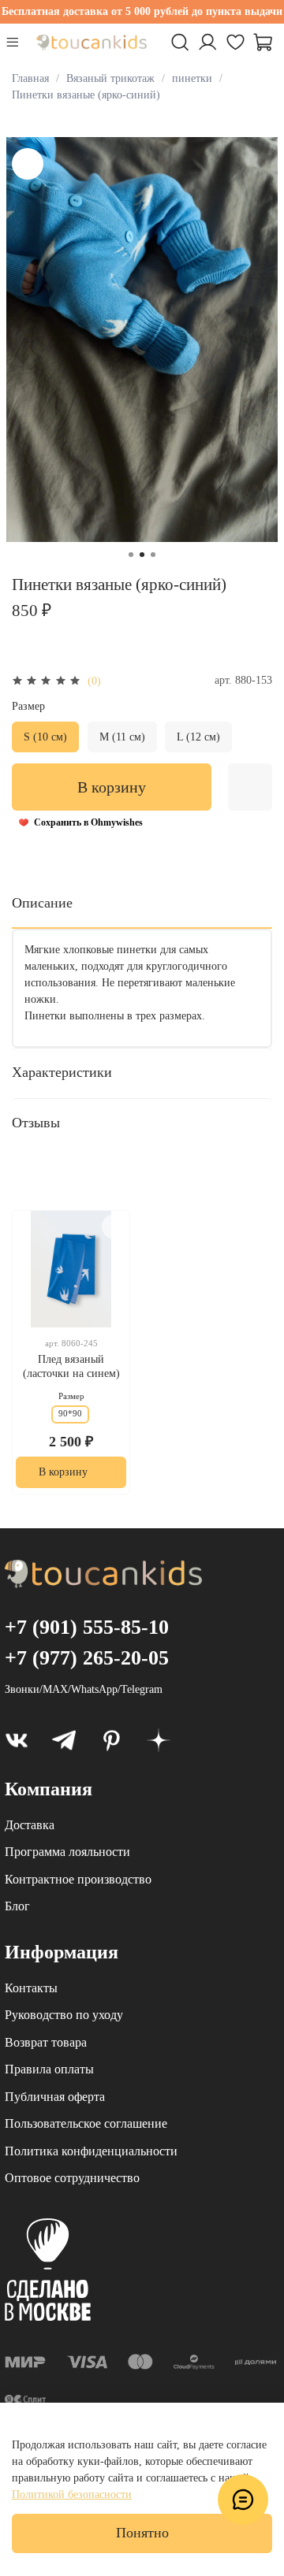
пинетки (192, 78)
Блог (17, 1906)
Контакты (31, 1988)
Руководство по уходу (64, 2015)
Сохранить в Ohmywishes (88, 822)
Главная (30, 78)
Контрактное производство (78, 1879)
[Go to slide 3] (153, 555)
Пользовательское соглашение (86, 2123)
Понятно (142, 2533)
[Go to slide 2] (142, 555)
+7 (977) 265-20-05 (87, 1658)
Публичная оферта (55, 2097)
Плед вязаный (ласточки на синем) (71, 1367)
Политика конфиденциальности (91, 2151)
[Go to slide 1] (131, 555)
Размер (28, 706)
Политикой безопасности (72, 2494)
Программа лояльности (67, 1852)
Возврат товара (46, 2042)
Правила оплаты (49, 2069)
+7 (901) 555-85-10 (87, 1627)
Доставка (30, 1825)
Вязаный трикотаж (110, 78)
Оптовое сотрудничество (72, 2178)
